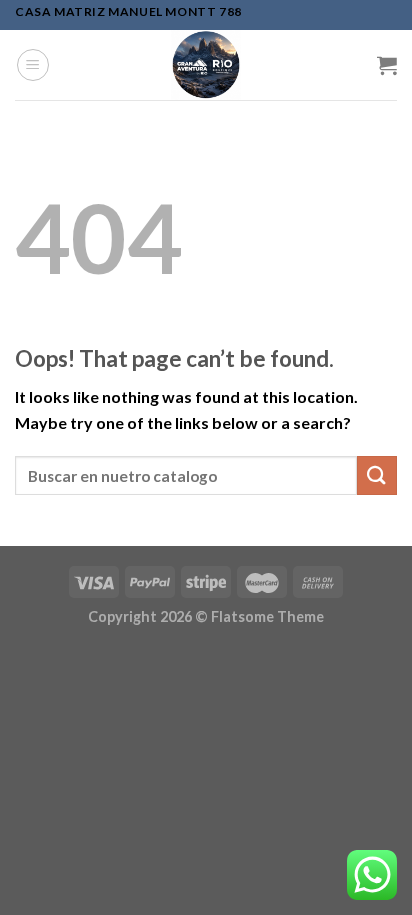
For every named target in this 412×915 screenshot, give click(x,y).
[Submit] (377, 475)
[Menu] (33, 65)
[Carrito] (387, 65)
